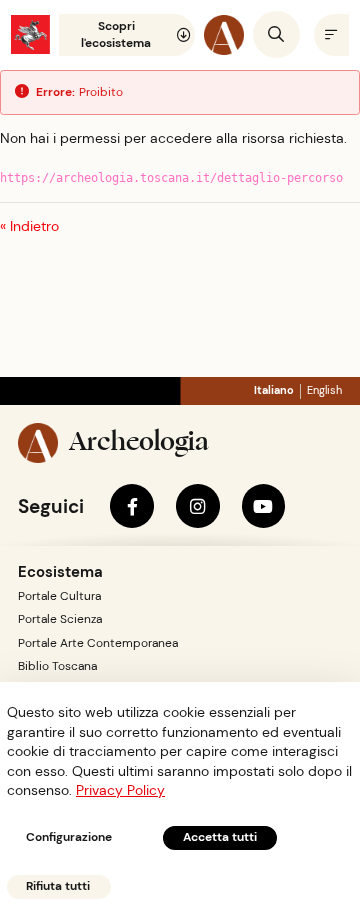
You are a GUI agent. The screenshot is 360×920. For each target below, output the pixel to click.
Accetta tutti (220, 837)
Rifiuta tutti (58, 886)
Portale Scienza (60, 619)
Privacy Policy (120, 790)
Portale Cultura (59, 596)
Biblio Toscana (57, 666)
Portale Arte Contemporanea (98, 643)
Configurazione (69, 837)
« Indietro (29, 226)
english (324, 390)
